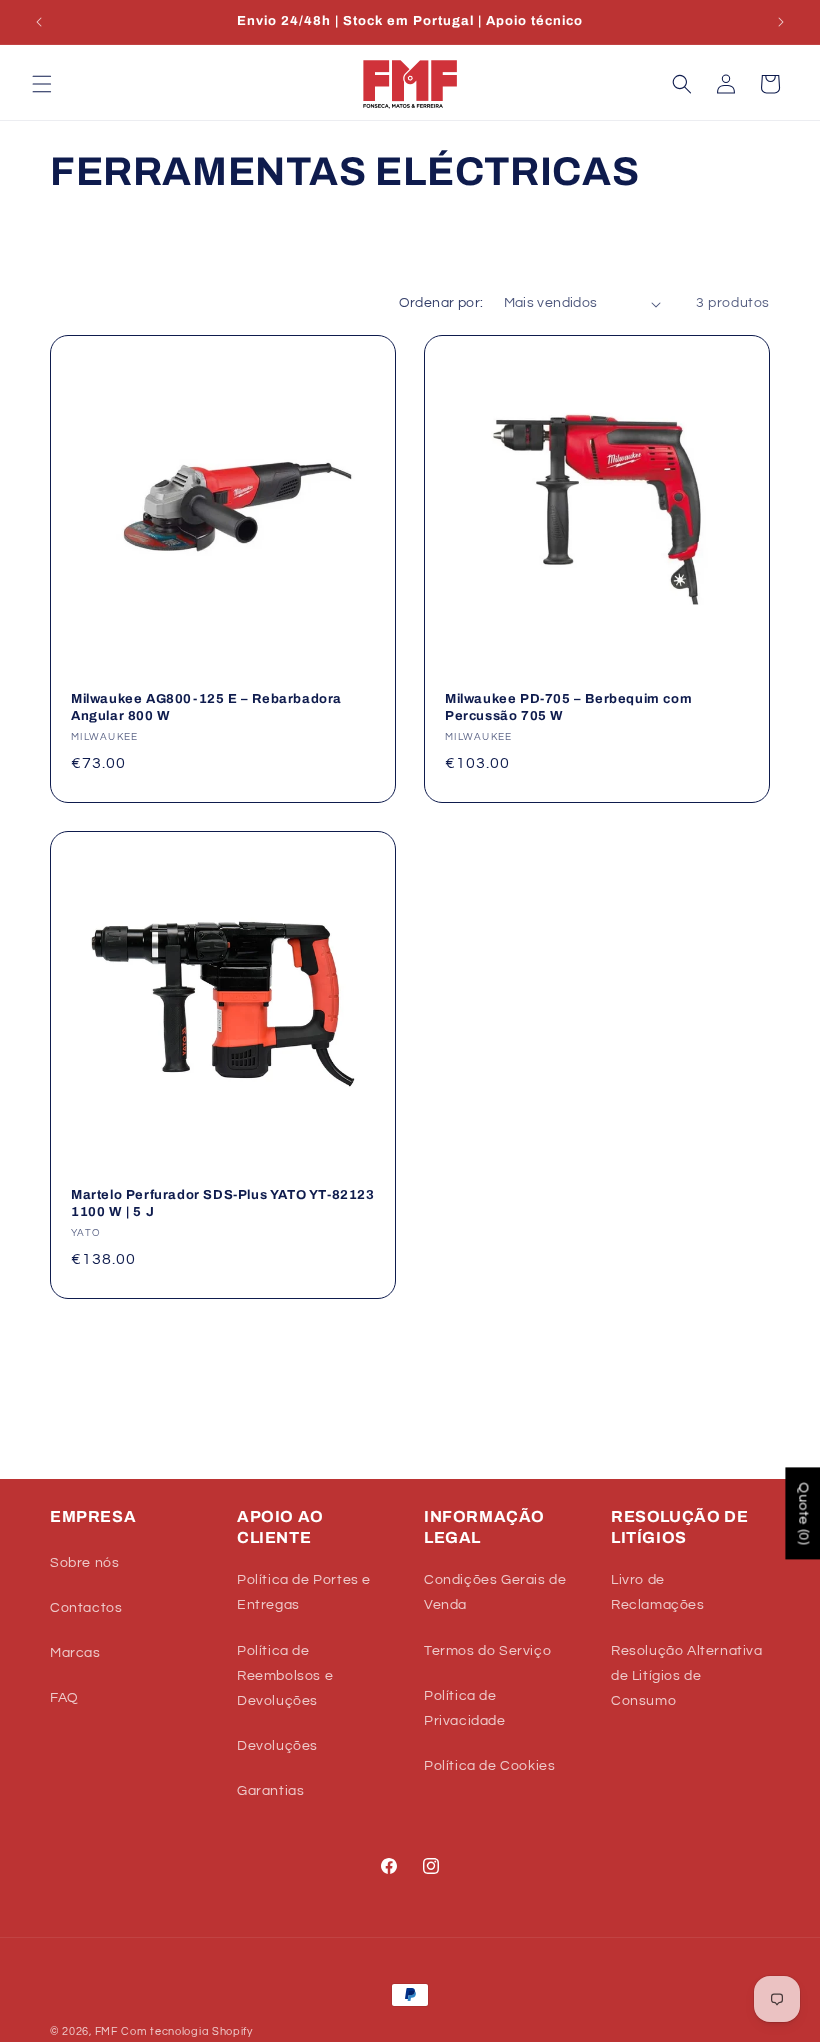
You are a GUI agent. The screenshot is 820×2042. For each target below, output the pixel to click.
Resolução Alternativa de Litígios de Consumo (687, 1676)
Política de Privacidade (465, 1708)
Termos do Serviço (487, 1651)
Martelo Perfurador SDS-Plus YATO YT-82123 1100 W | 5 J (223, 1203)
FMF (106, 2031)
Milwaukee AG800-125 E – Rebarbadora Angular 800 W (206, 707)
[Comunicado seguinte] (781, 22)
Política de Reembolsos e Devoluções (285, 1676)
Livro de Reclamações (658, 1592)
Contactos (86, 1608)
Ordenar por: (441, 303)
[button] (42, 84)
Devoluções (277, 1746)
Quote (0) (803, 1514)
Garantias (270, 1791)
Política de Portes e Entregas (304, 1592)
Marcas (75, 1653)
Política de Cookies (489, 1766)
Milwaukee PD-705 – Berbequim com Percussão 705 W (568, 707)
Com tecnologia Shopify (186, 2031)
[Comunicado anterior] (39, 22)
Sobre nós (84, 1563)
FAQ (64, 1698)
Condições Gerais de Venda (495, 1592)
